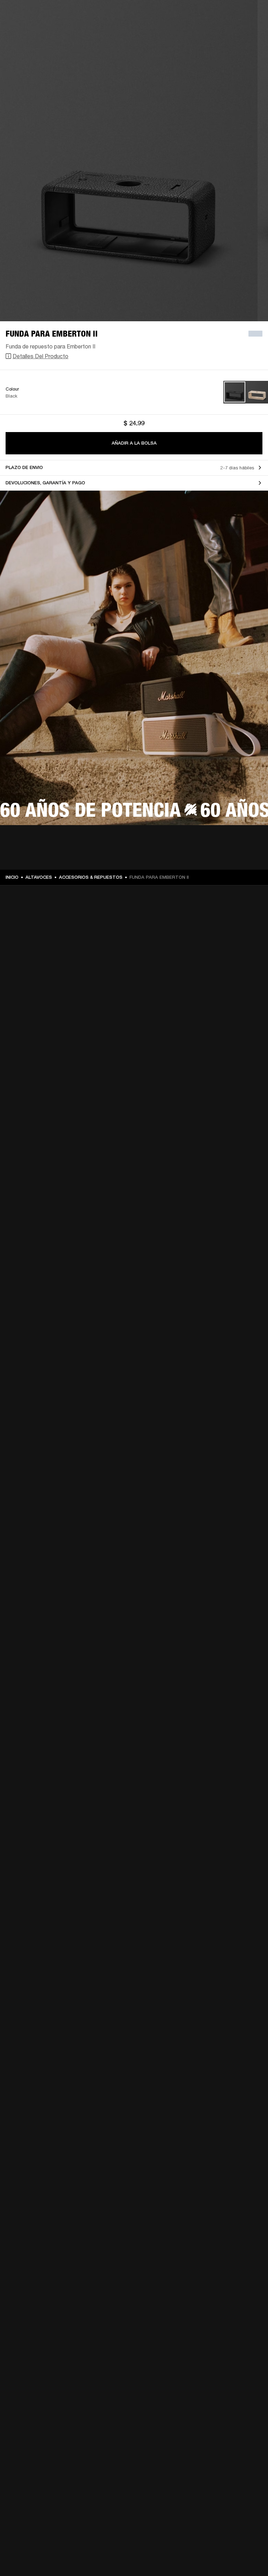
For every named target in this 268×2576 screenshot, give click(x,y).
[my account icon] (254, 32)
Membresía (170, 15)
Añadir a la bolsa (134, 443)
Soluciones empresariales (125, 15)
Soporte (223, 32)
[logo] (28, 28)
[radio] (235, 392)
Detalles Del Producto (40, 356)
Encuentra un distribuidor (216, 15)
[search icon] (243, 32)
